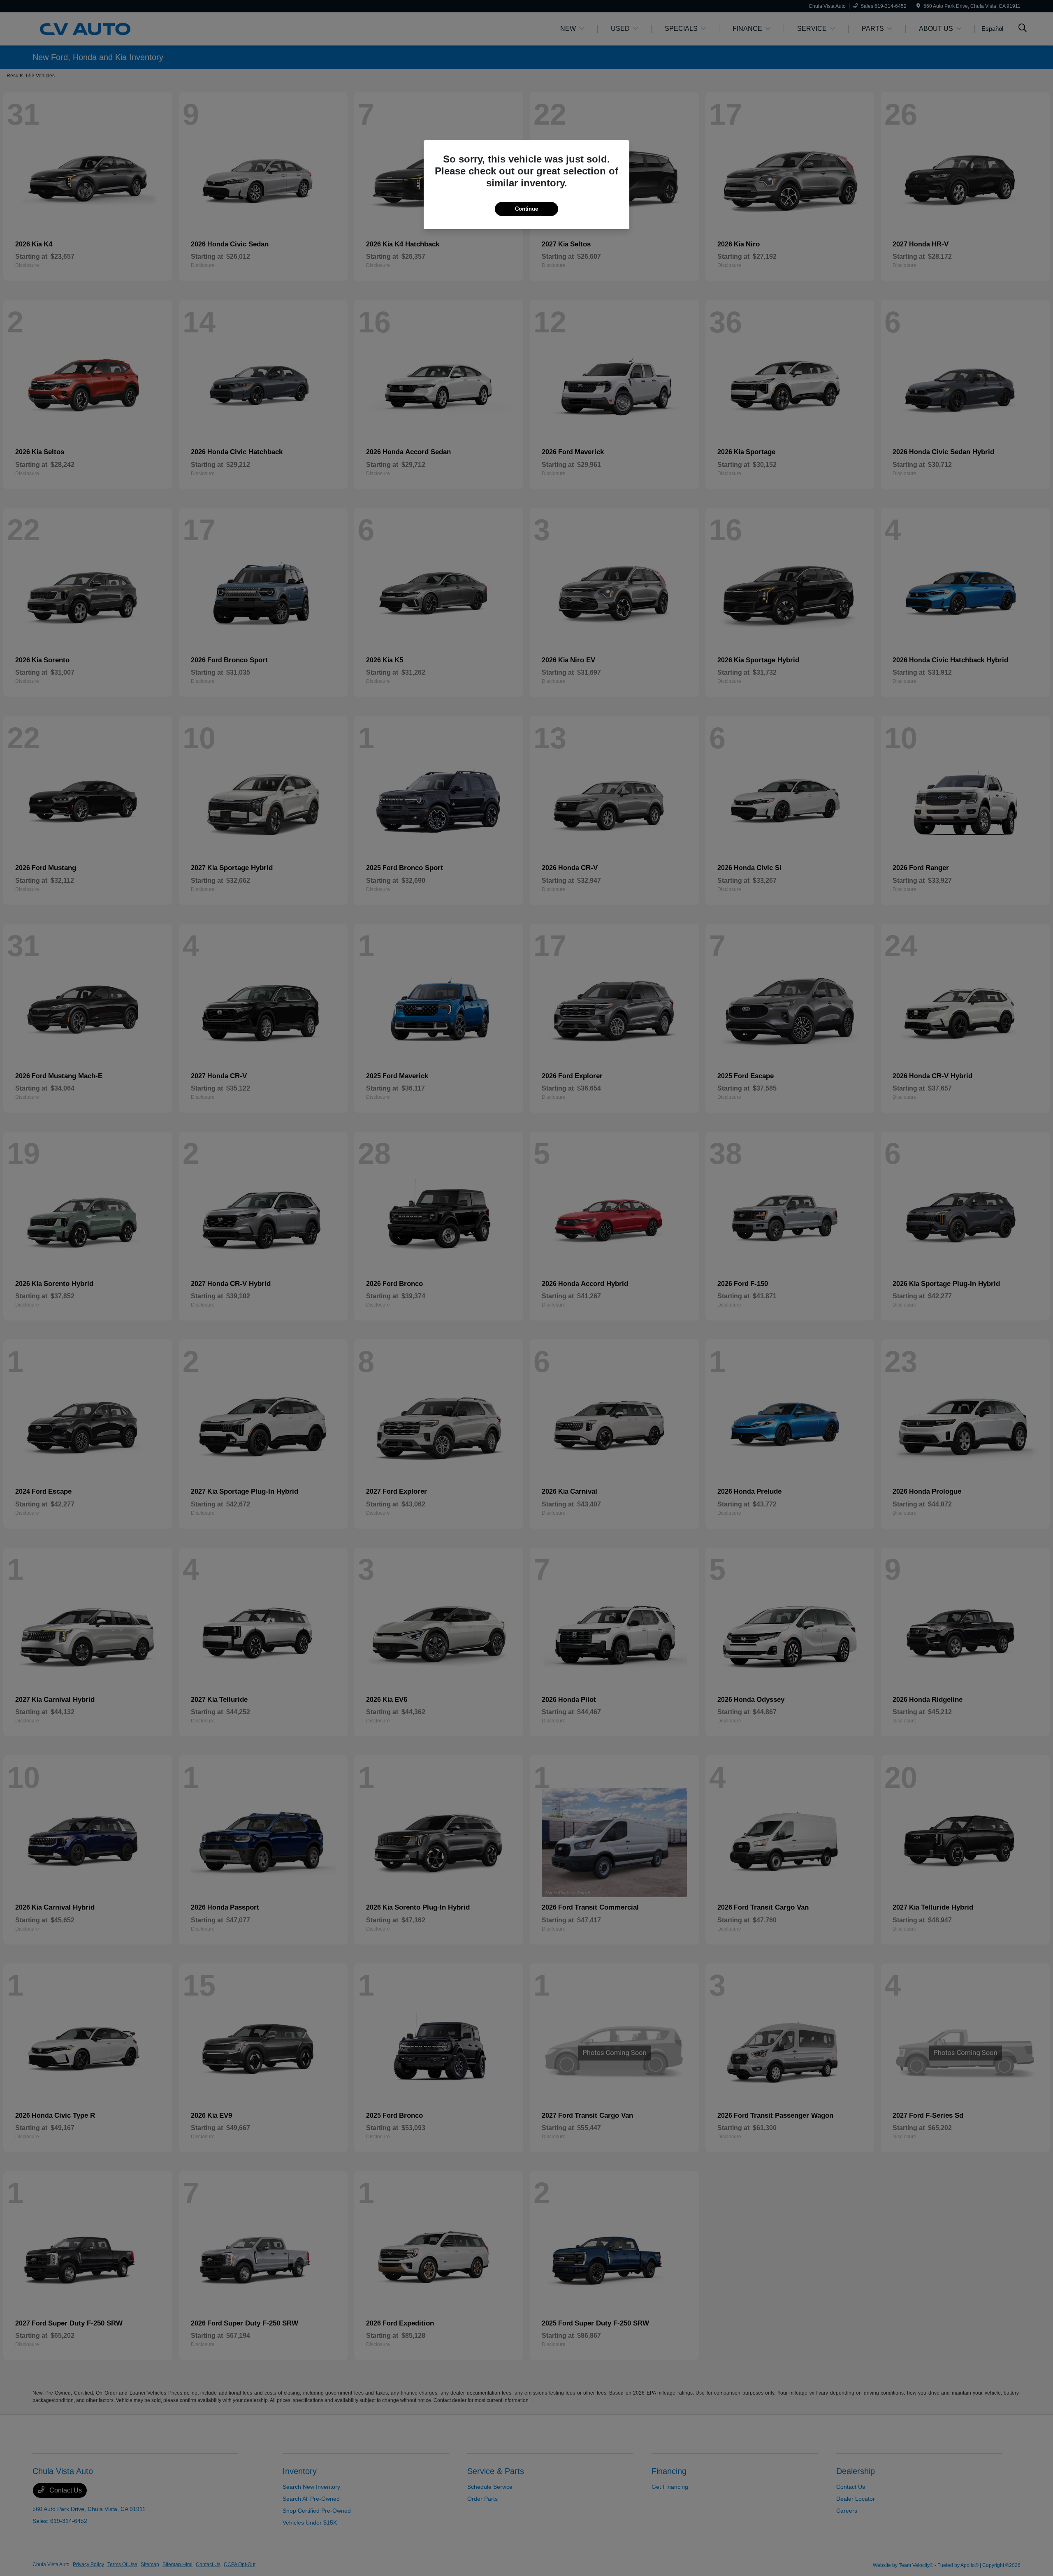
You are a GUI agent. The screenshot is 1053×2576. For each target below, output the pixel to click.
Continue (526, 209)
